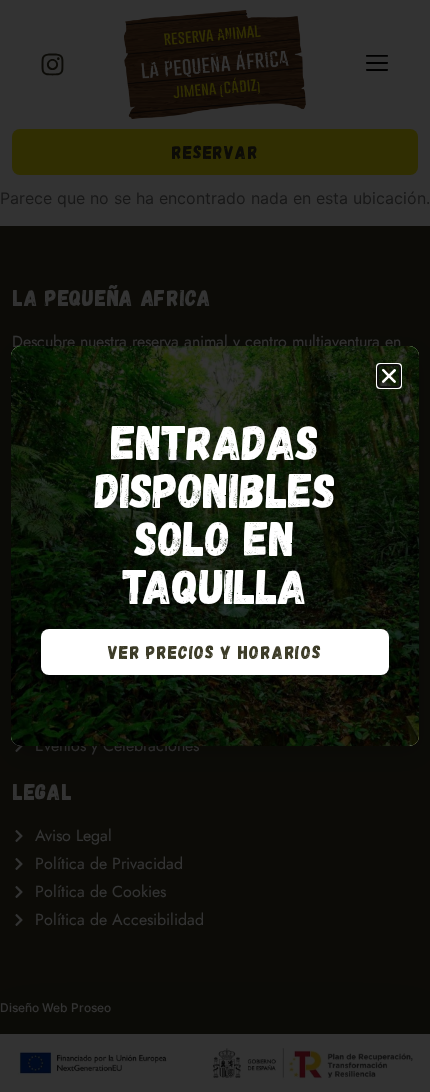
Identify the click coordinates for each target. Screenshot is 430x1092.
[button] (389, 376)
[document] (215, 546)
